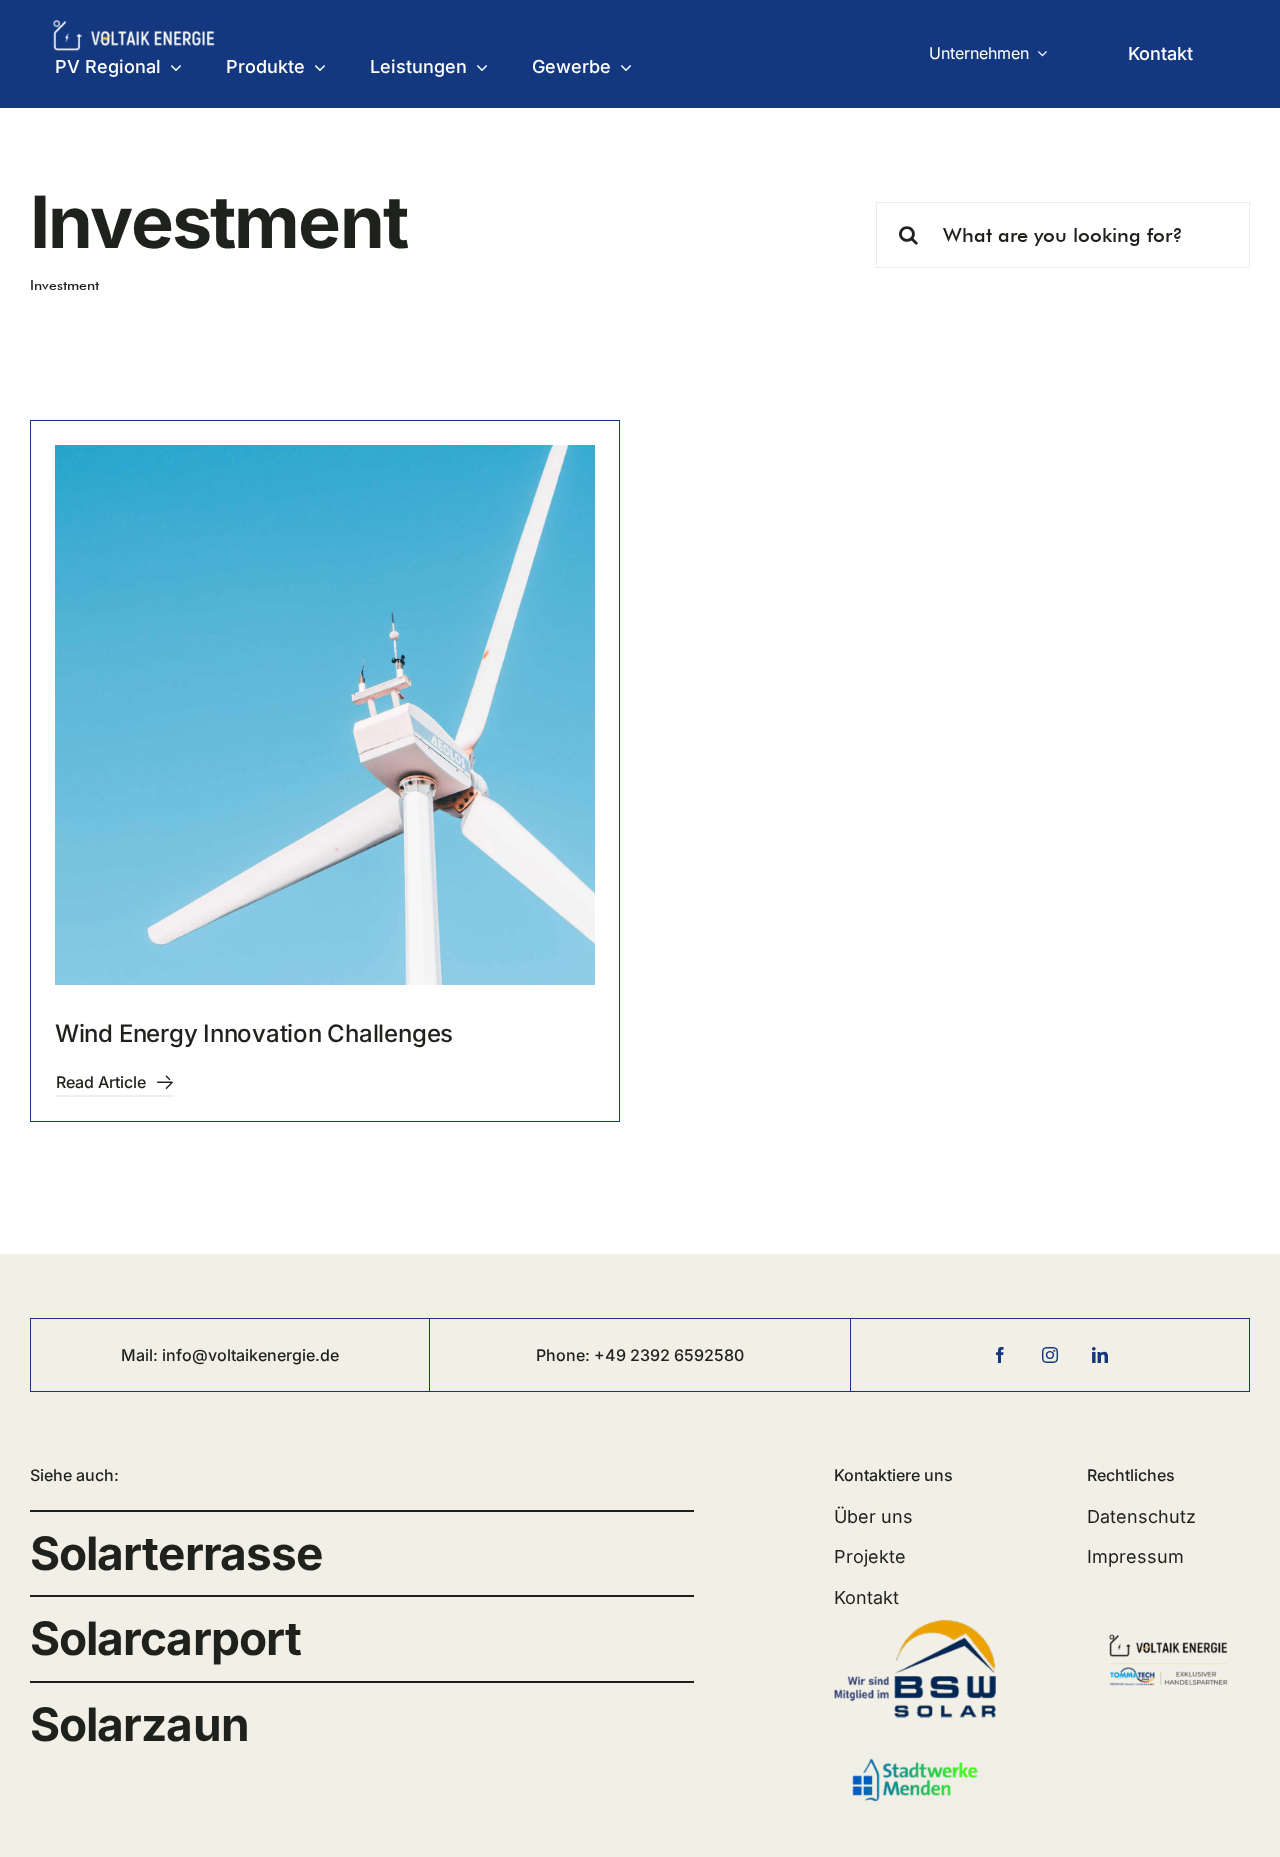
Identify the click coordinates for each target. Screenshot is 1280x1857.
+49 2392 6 (639, 1355)
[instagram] (1050, 1355)
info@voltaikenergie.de (250, 1355)
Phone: (565, 1355)
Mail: (141, 1355)
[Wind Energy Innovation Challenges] (325, 715)
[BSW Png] (915, 1623)
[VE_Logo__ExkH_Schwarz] (1168, 1628)
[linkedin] (1100, 1355)
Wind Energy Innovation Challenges (254, 1033)
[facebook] (1000, 1355)
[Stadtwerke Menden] (915, 1738)
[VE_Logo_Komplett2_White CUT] (134, 27)
